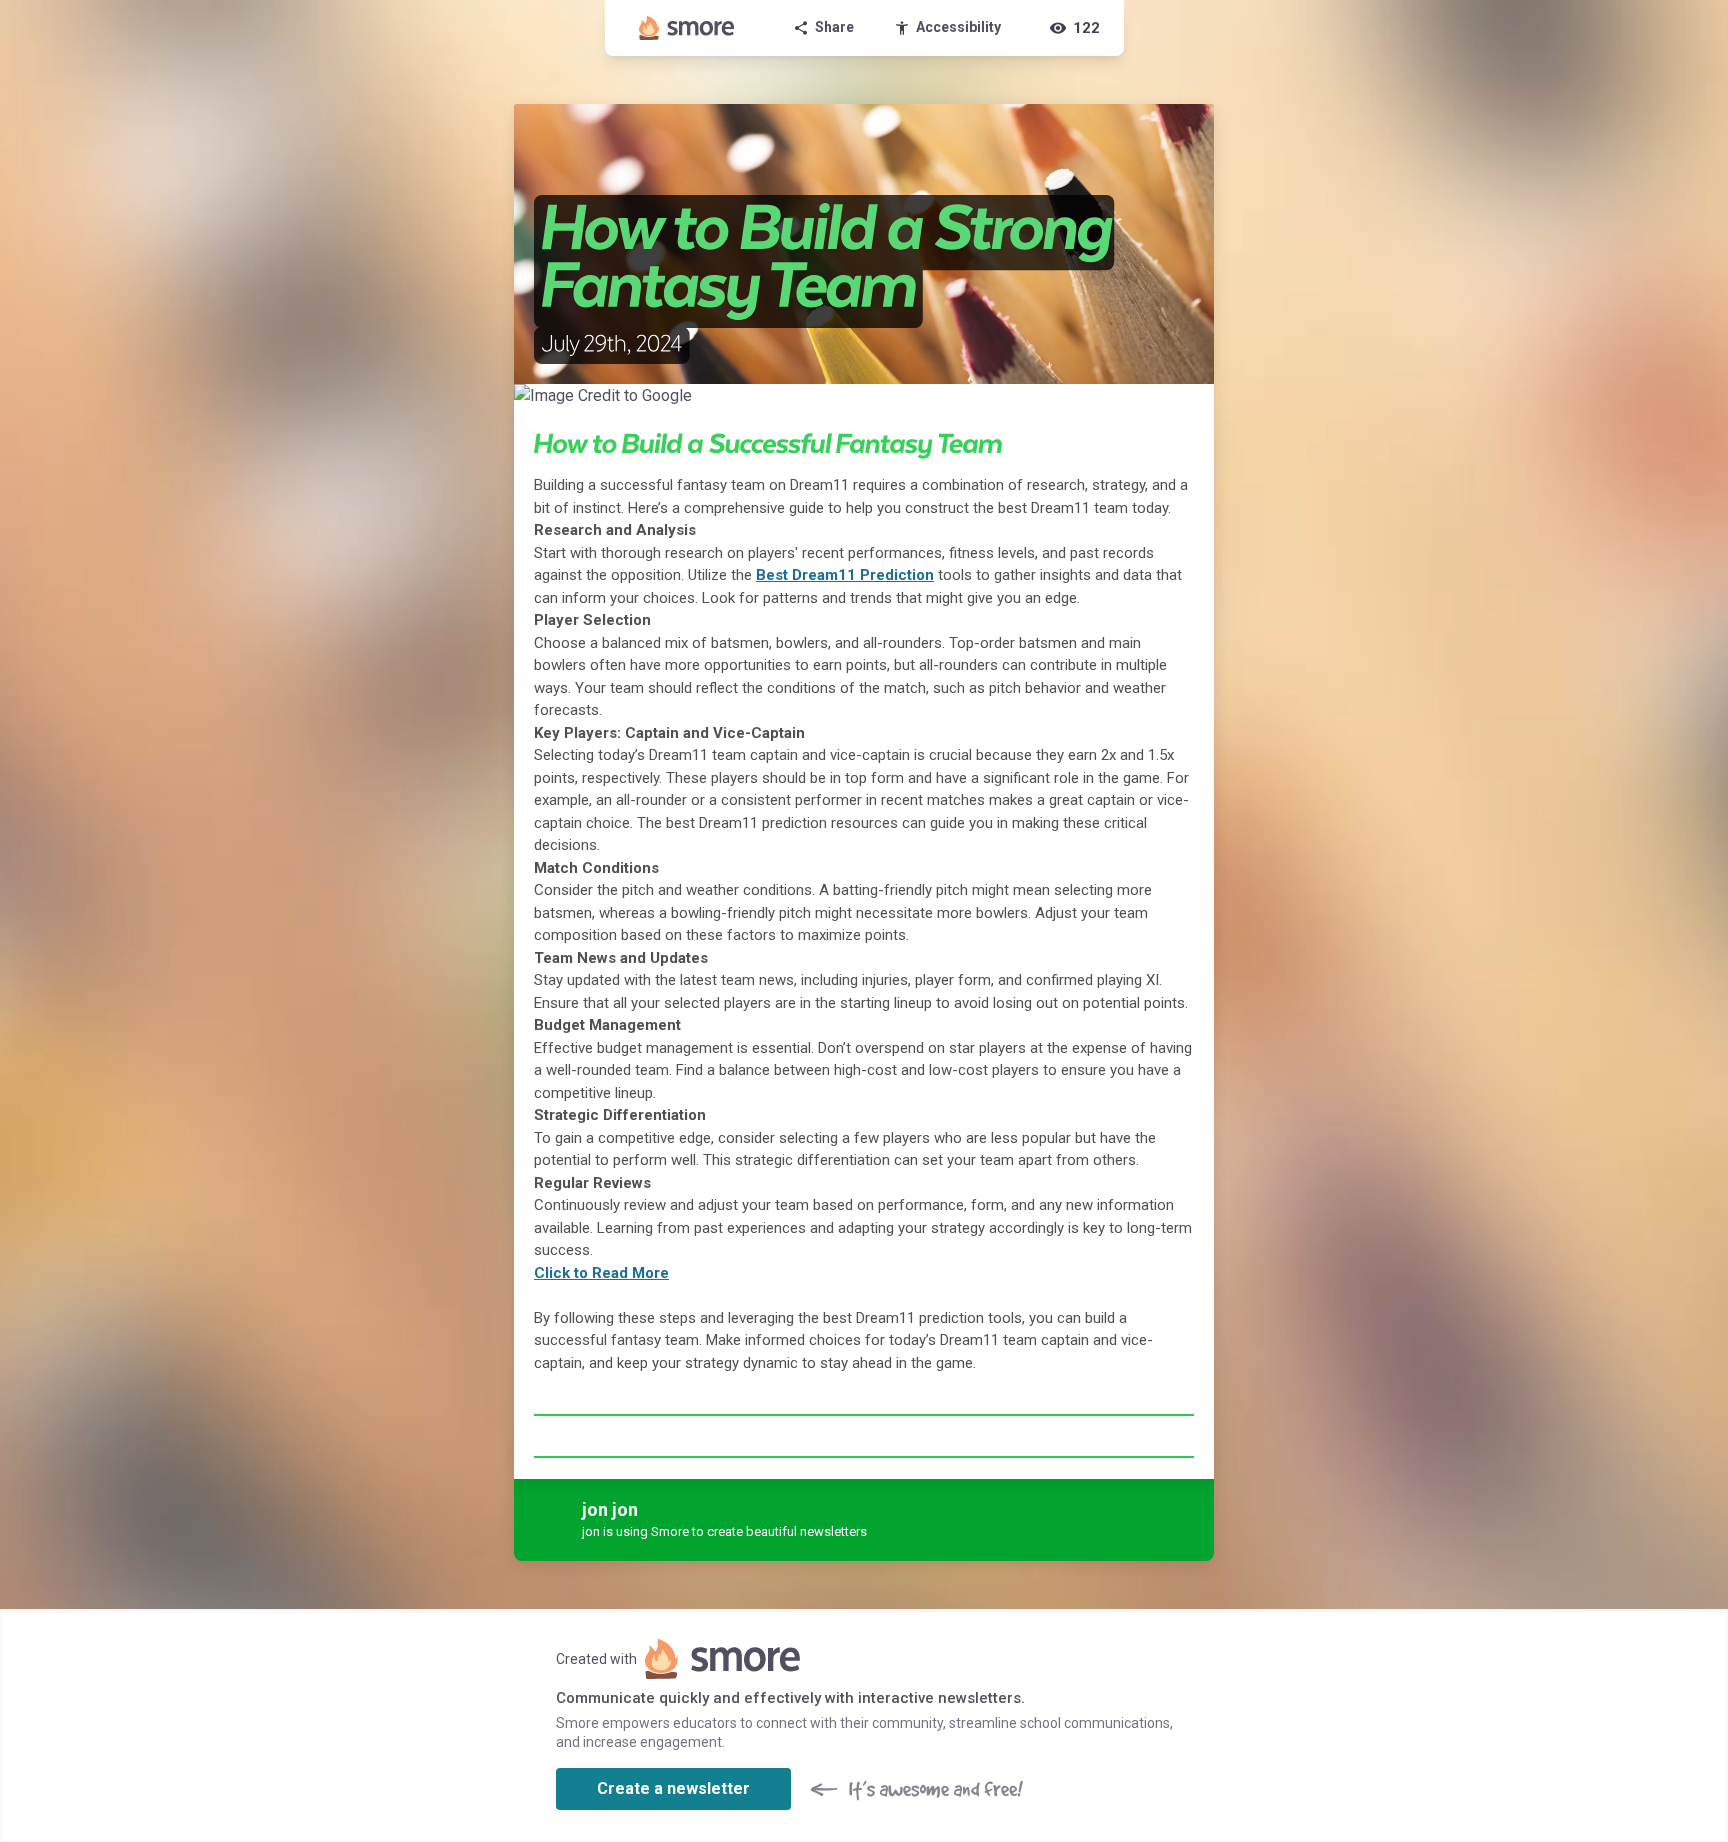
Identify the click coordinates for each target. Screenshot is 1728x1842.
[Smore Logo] (687, 28)
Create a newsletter (673, 1788)
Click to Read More (601, 1273)
